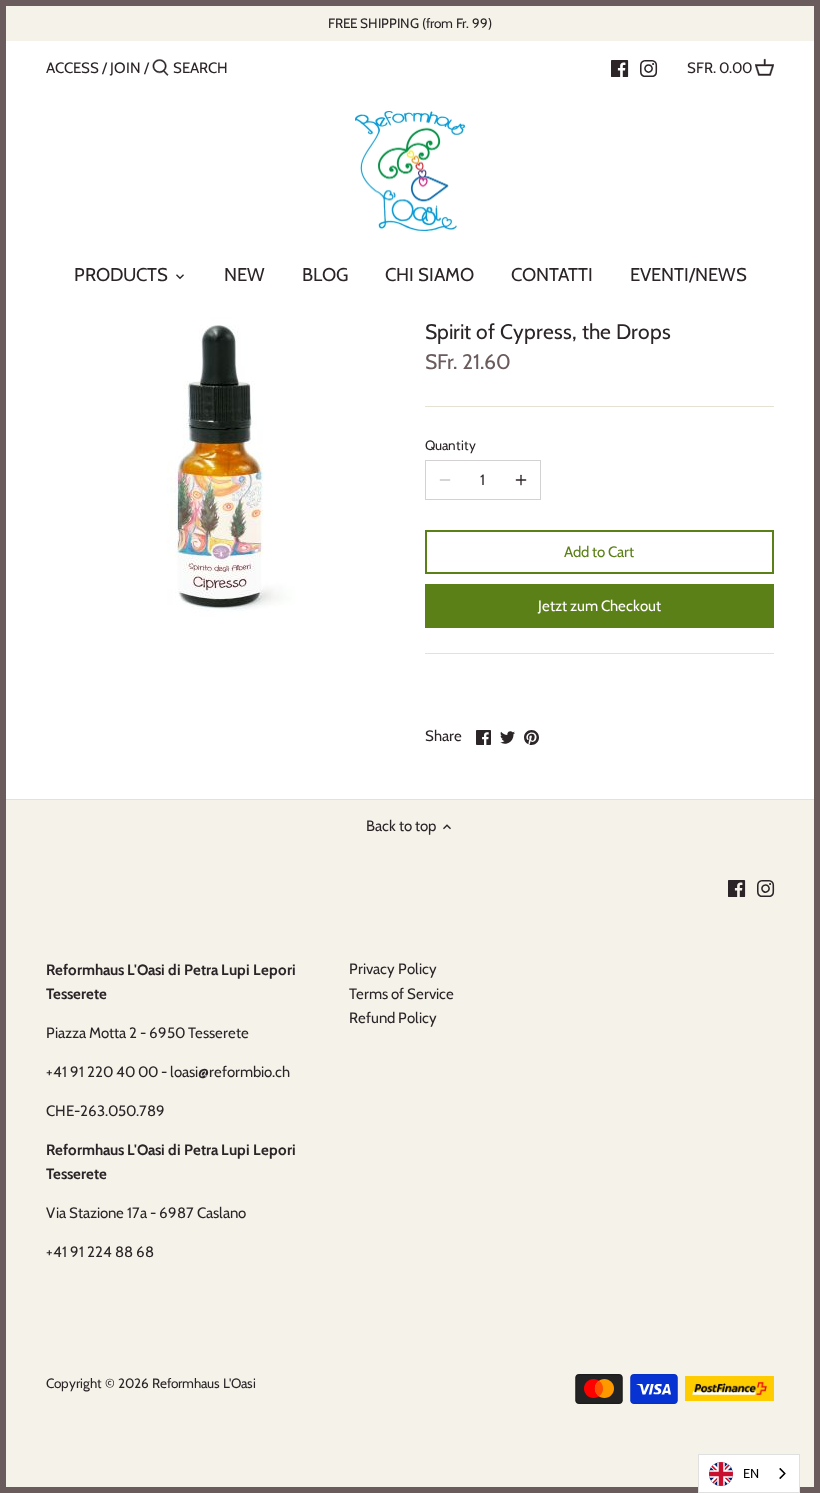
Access (72, 68)
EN (751, 1473)
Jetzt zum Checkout (599, 606)
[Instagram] (648, 67)
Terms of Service (401, 994)
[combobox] (749, 1473)
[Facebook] (619, 67)
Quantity (450, 445)
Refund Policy (393, 1018)
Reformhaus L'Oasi (204, 1383)
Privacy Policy (393, 969)
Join (125, 68)
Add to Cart (599, 552)
